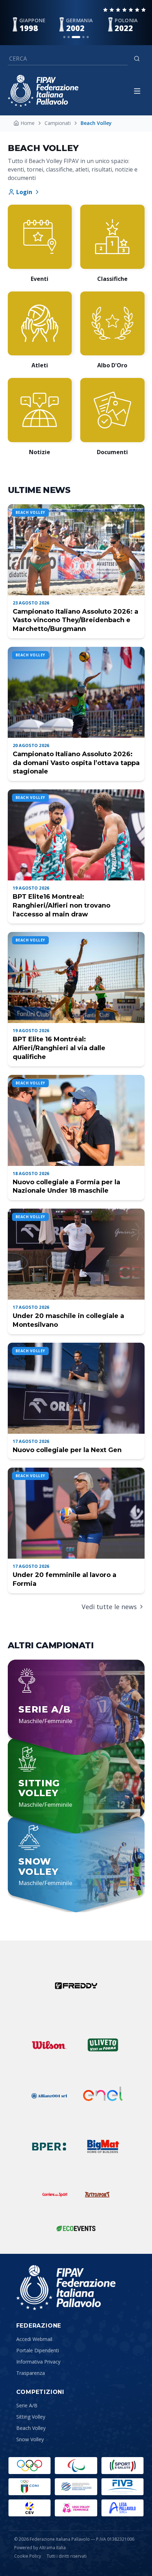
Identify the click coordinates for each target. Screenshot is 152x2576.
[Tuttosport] (97, 2195)
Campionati (58, 123)
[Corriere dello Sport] (55, 2195)
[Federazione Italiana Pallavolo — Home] (43, 91)
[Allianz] (49, 2096)
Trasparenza (31, 2373)
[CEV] (30, 2508)
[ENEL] (103, 2096)
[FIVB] (122, 2487)
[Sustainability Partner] (76, 2228)
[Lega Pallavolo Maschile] (122, 2508)
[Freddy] (76, 1986)
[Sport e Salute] (122, 2466)
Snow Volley (30, 2439)
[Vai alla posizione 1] (64, 37)
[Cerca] (137, 59)
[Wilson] (49, 2045)
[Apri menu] (137, 91)
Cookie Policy (28, 2556)
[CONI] (30, 2487)
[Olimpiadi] (30, 2466)
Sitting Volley (31, 2417)
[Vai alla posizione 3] (76, 37)
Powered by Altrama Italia (40, 2548)
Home (28, 123)
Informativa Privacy (38, 2362)
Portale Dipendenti (38, 2350)
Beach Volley (31, 2428)
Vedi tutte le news (109, 1607)
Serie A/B (27, 2405)
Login (24, 192)
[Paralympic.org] (76, 2466)
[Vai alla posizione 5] (88, 37)
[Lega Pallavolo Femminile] (76, 2508)
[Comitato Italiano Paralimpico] (76, 2487)
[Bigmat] (103, 2147)
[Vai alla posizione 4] (83, 37)
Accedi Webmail (34, 2339)
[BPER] (49, 2147)
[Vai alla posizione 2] (69, 37)
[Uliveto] (103, 2045)
